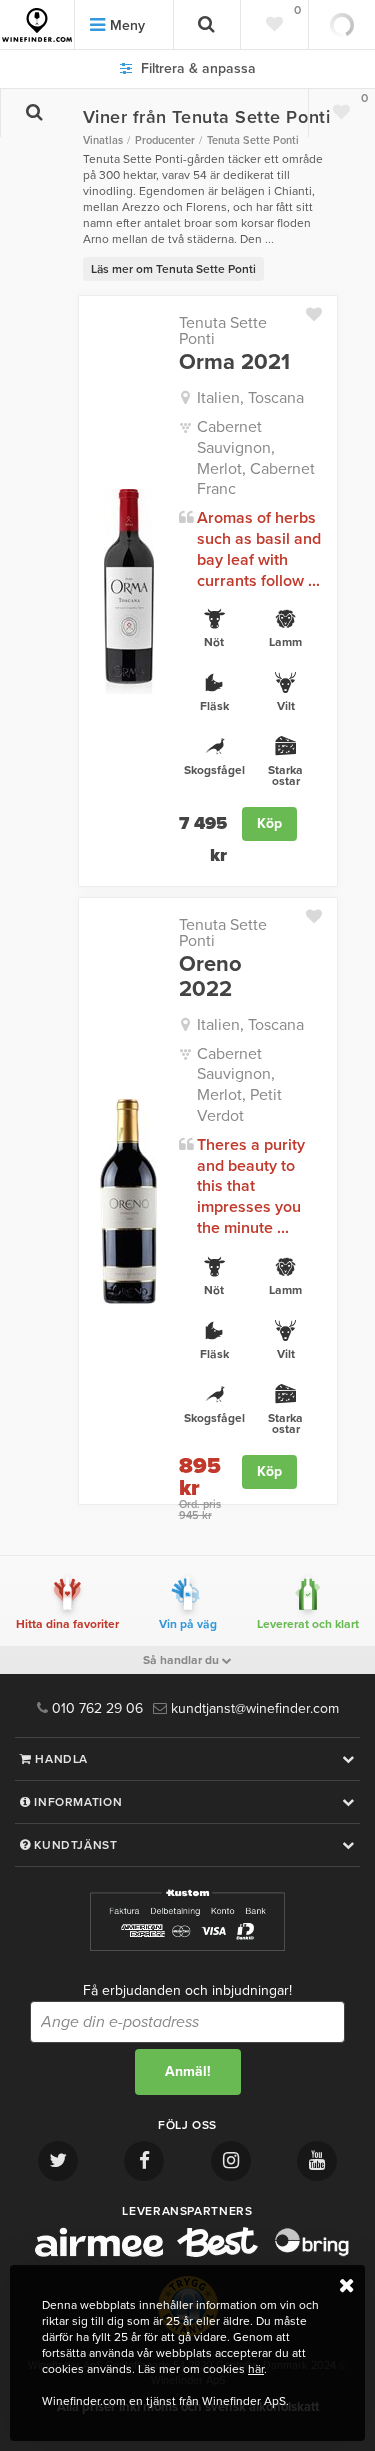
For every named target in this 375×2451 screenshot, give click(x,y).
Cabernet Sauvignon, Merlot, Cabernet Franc (256, 458)
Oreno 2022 (210, 976)
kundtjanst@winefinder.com (253, 1708)
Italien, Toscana (250, 398)
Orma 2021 (234, 362)
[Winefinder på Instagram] (231, 2161)
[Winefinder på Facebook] (144, 2161)
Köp (269, 823)
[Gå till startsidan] (37, 25)
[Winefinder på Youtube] (317, 2161)
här (256, 2369)
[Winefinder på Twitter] (58, 2161)
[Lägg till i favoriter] (321, 310)
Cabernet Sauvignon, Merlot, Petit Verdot (239, 1085)
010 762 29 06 (95, 1708)
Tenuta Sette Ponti (223, 331)
